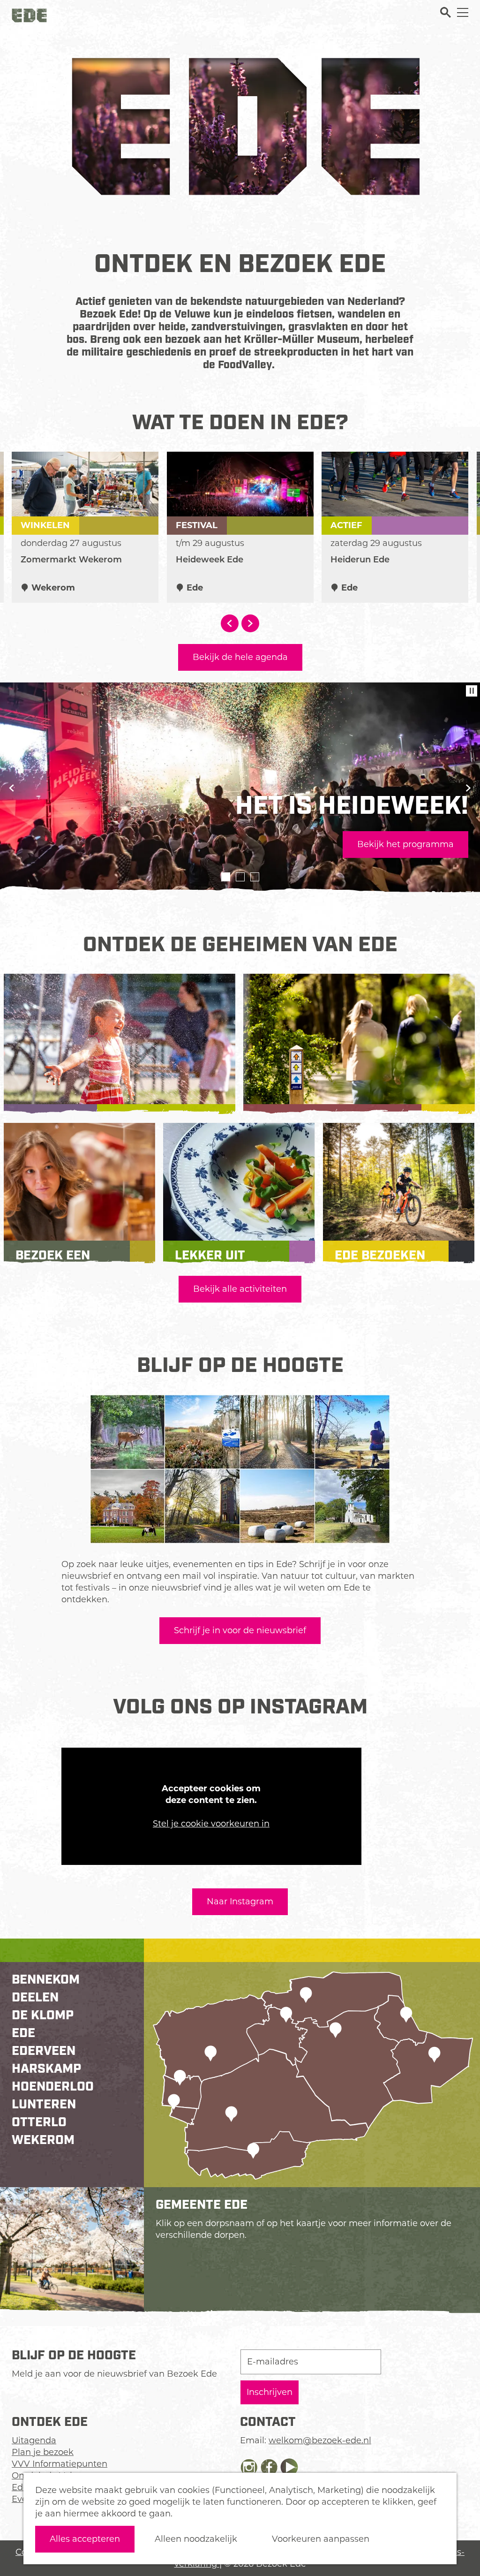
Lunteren (44, 2106)
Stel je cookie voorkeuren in (211, 1824)
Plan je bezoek (43, 2452)
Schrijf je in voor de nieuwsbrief (240, 1630)
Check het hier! (58, 844)
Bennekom (46, 1981)
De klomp (43, 2017)
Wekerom (43, 2141)
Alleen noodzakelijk (196, 2539)
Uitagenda (34, 2440)
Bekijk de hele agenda (240, 657)
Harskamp (46, 2070)
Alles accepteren (85, 2539)
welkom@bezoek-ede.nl (320, 2440)
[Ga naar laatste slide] (230, 623)
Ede (23, 2034)
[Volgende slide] (250, 623)
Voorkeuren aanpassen (321, 2539)
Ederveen (44, 2052)
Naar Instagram (240, 1902)
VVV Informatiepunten (60, 2464)
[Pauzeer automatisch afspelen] (472, 691)
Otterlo (39, 2124)
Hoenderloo (53, 2088)
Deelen (35, 1999)
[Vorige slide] (12, 788)
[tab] (226, 877)
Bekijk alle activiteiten (240, 1289)
